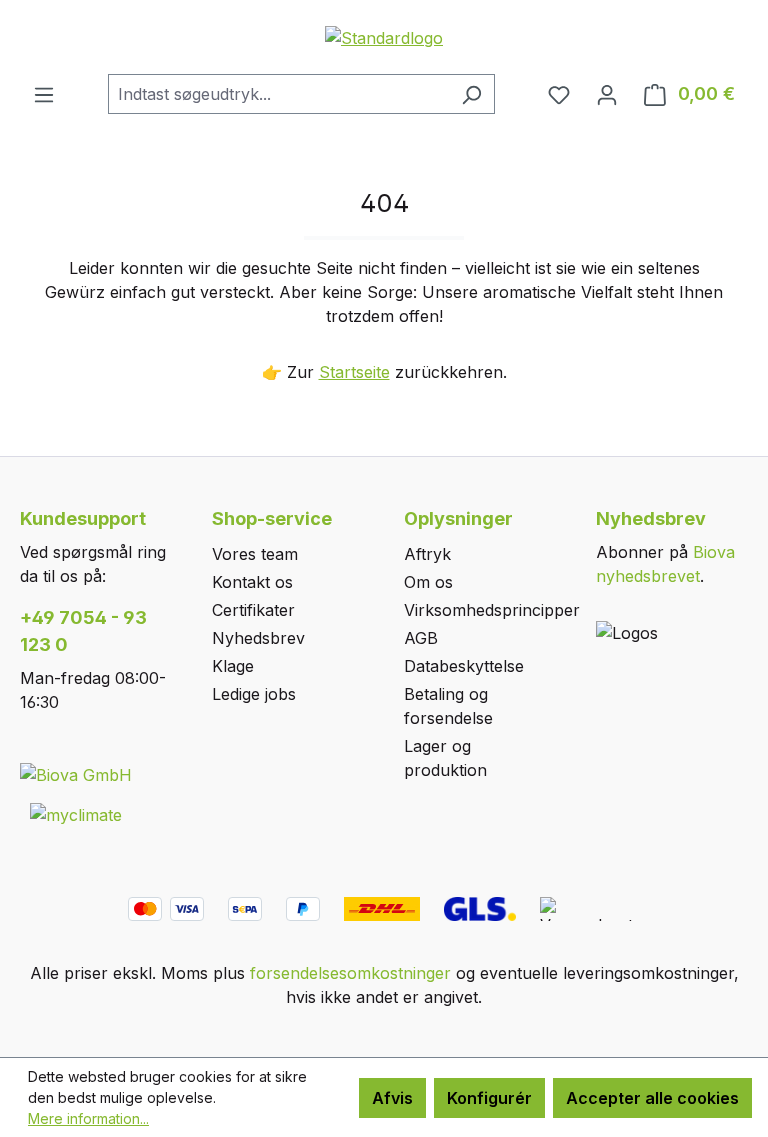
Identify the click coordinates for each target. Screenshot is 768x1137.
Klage (233, 666)
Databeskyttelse (464, 666)
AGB (421, 638)
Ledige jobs (254, 694)
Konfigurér (489, 1098)
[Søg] (471, 94)
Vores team (255, 554)
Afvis (392, 1098)
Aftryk (427, 554)
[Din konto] (607, 94)
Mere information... (88, 1118)
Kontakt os (252, 582)
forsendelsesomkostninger (350, 973)
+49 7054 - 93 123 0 (83, 631)
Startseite (354, 372)
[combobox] (278, 94)
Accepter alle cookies (652, 1098)
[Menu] (44, 94)
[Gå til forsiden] (384, 37)
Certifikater (253, 610)
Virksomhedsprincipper (492, 610)
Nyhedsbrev (258, 638)
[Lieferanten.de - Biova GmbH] (76, 774)
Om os (428, 582)
